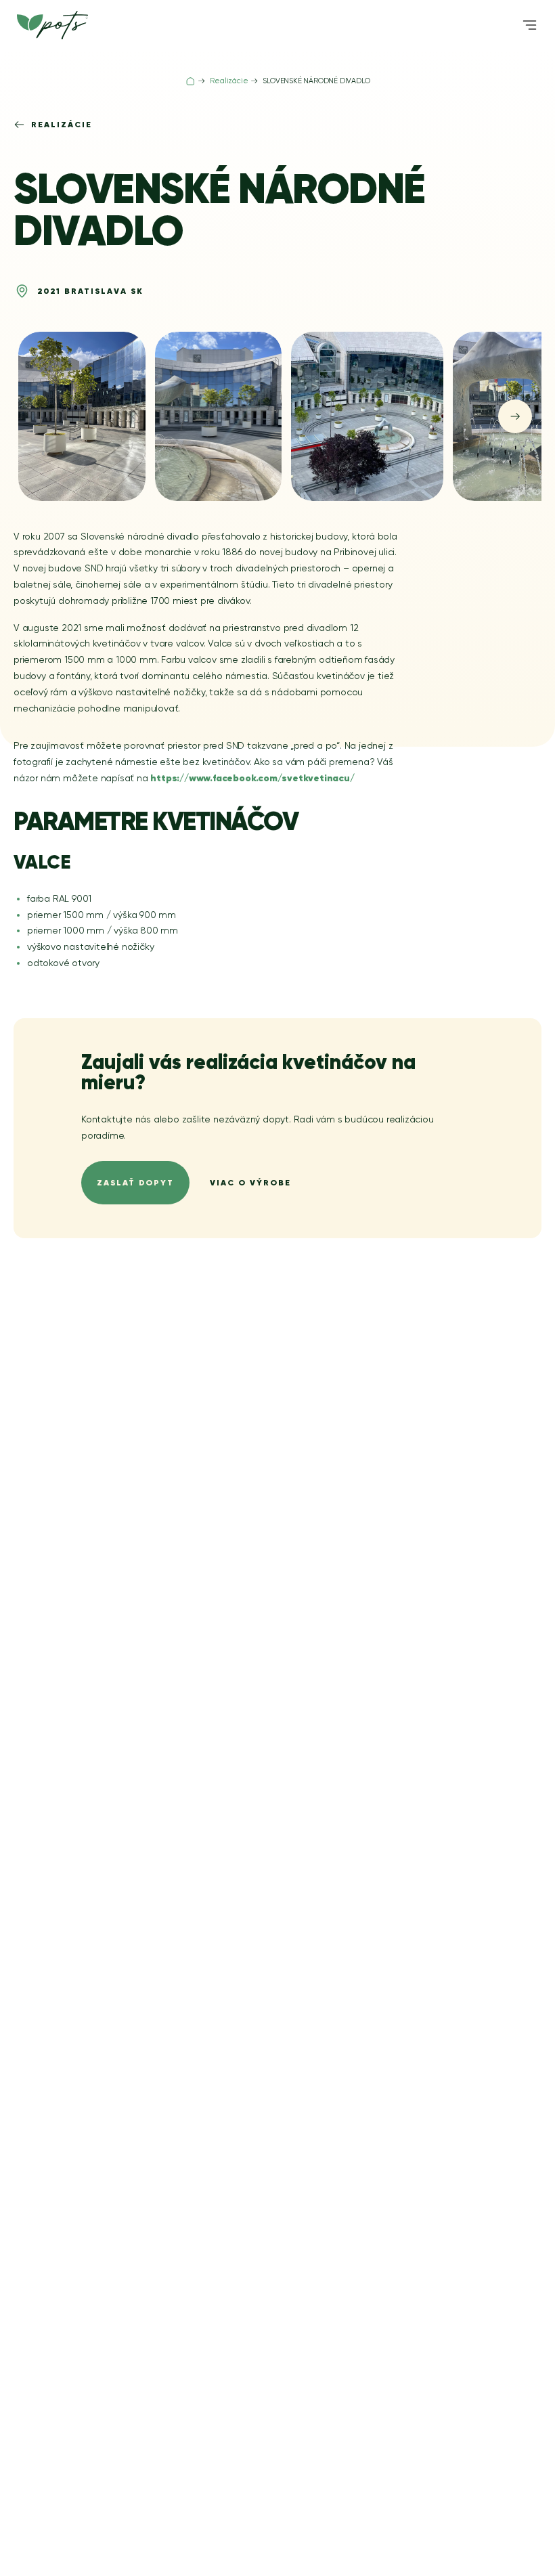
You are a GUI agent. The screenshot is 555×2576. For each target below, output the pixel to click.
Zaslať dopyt (135, 1182)
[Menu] (530, 25)
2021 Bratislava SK (90, 291)
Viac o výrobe (250, 1182)
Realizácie (62, 124)
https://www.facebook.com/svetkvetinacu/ (252, 778)
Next (515, 416)
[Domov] (191, 81)
